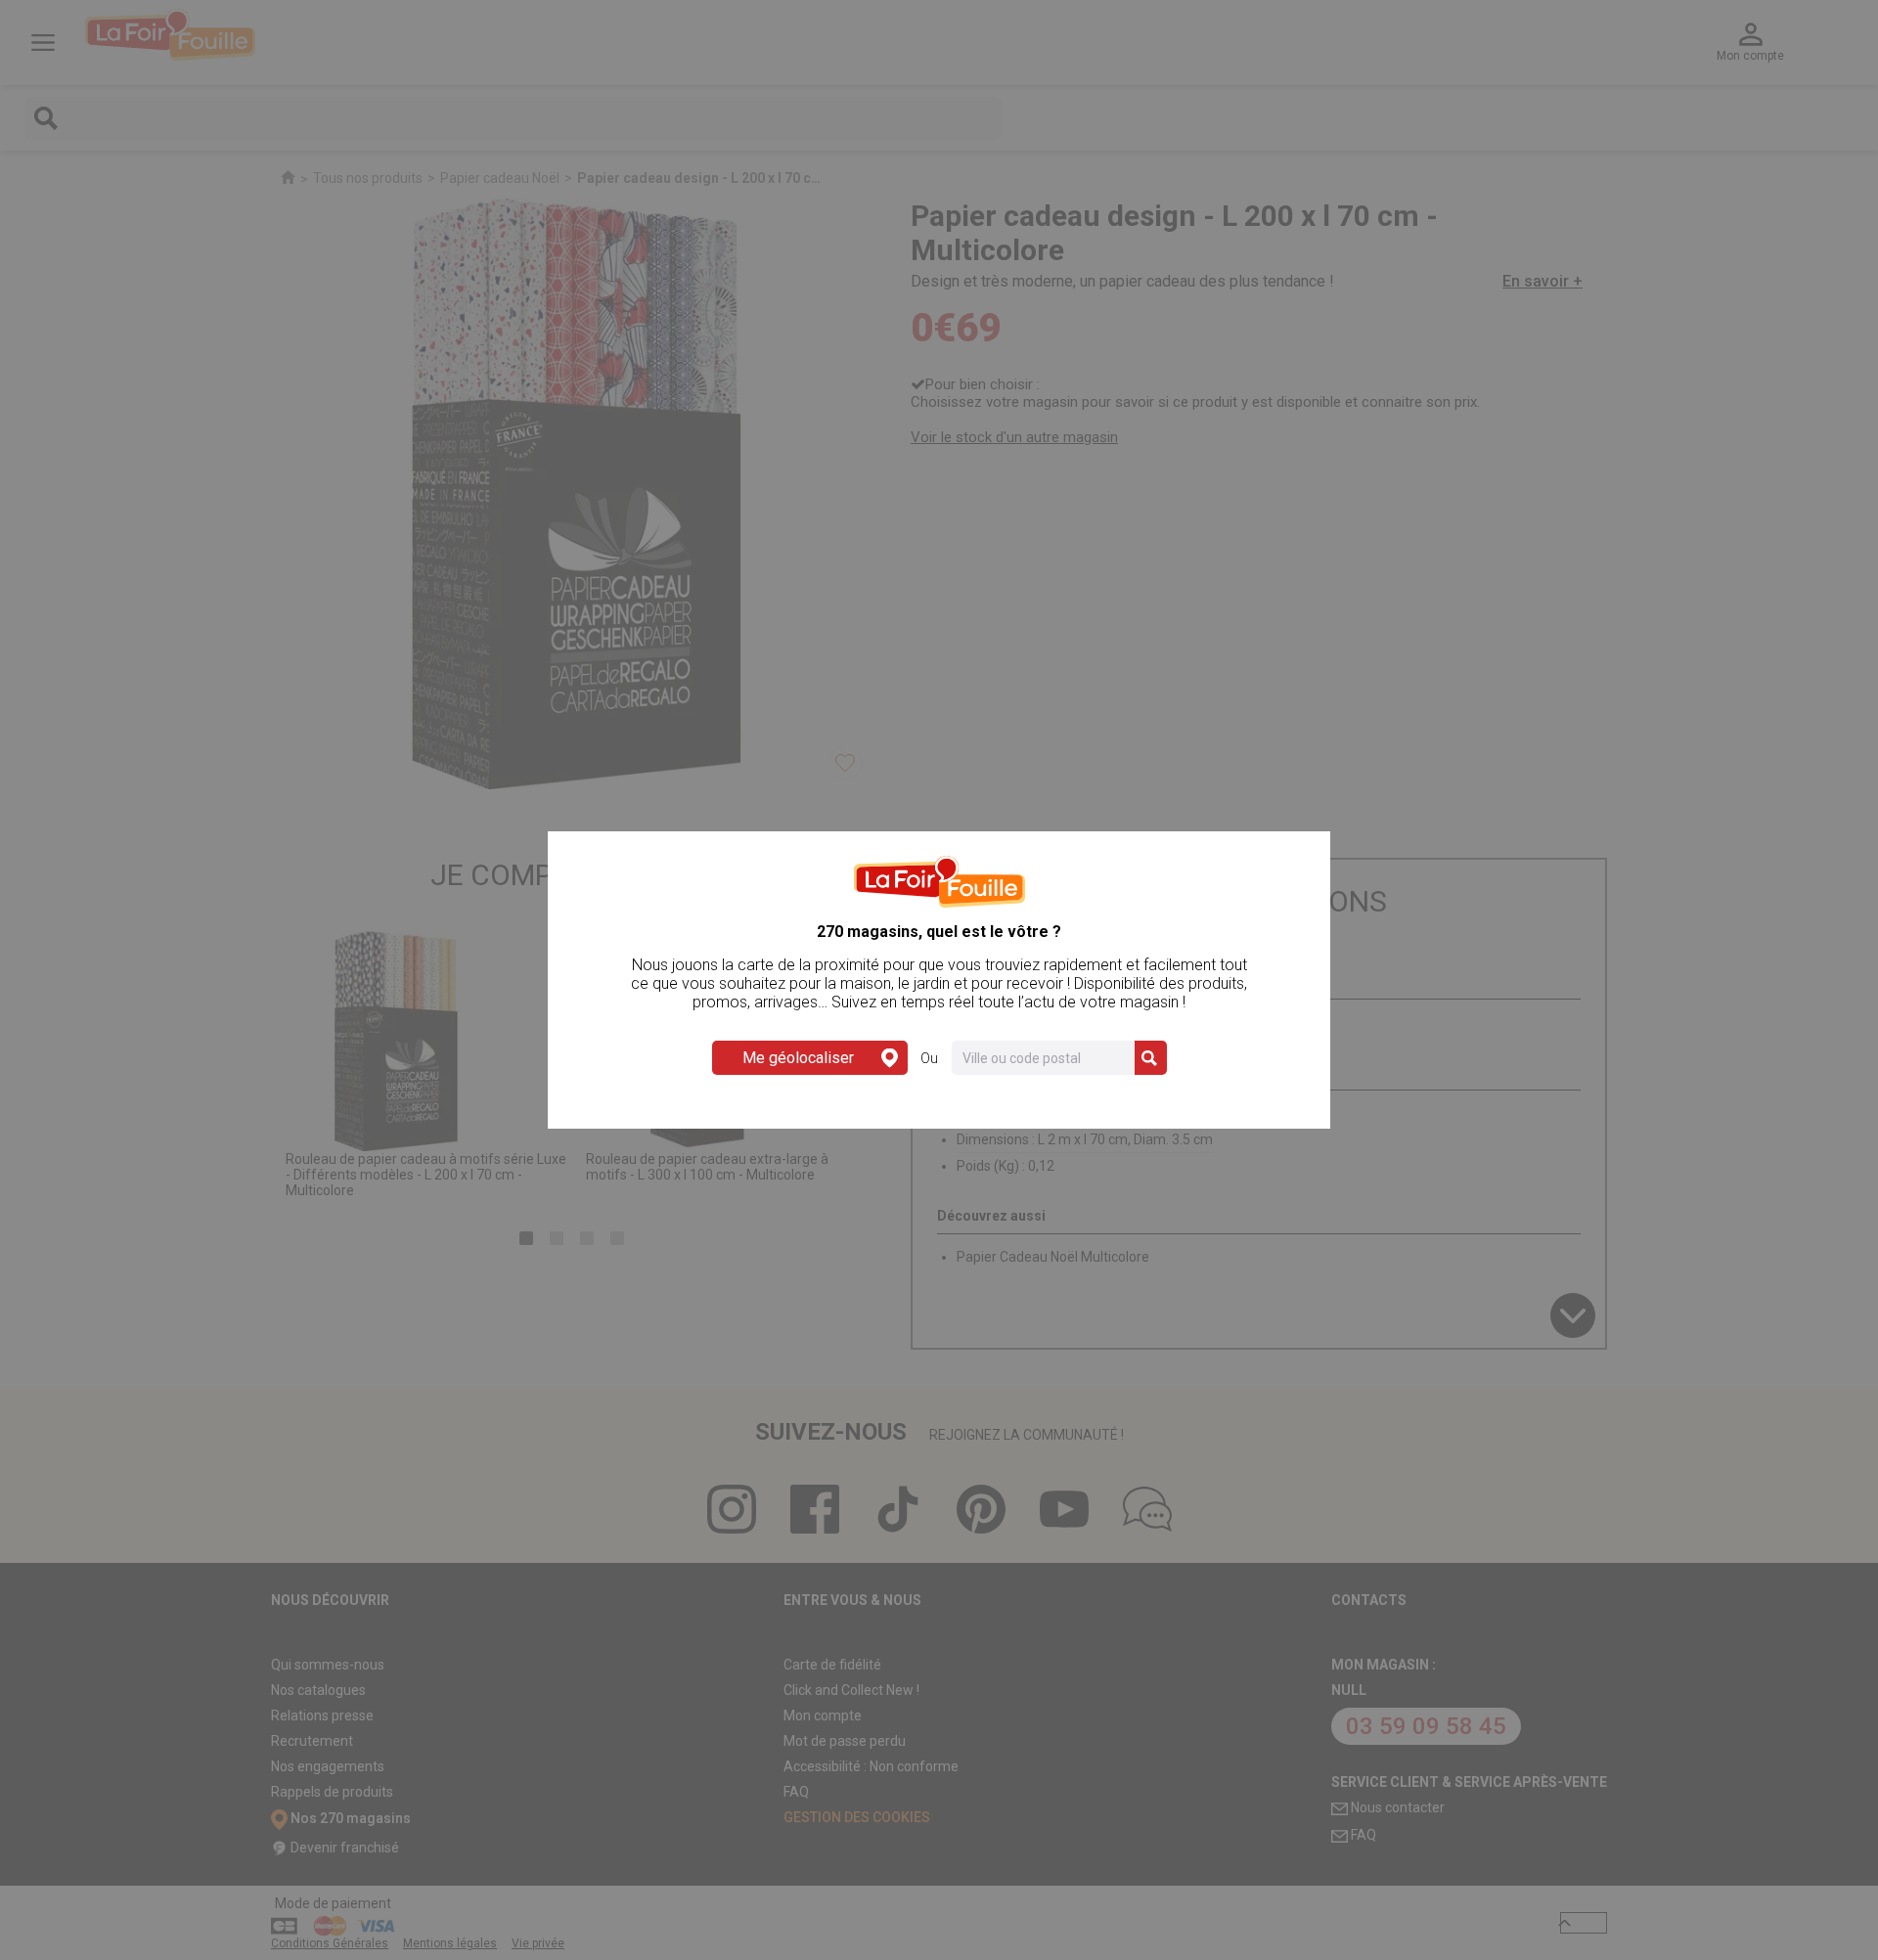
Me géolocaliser (798, 1058)
